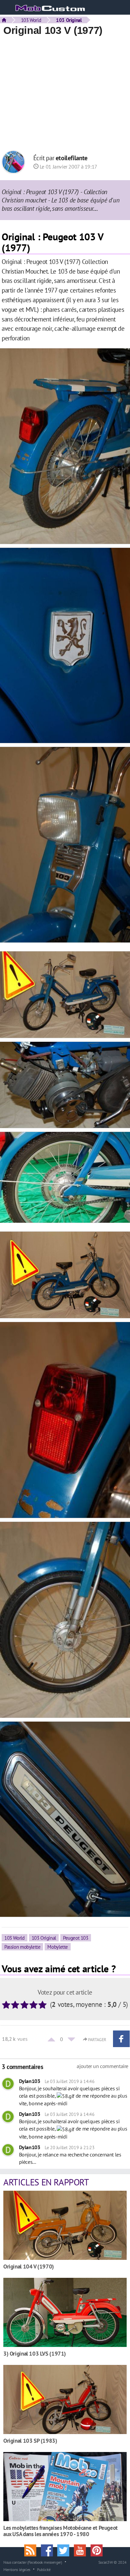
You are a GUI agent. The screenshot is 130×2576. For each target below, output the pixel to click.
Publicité (44, 2569)
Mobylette (58, 1947)
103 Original (44, 1938)
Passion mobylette (22, 1947)
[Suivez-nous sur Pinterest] (98, 2550)
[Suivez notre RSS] (33, 2550)
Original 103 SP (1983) (30, 2441)
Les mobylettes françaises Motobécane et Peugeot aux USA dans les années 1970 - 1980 (60, 2531)
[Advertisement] (65, 94)
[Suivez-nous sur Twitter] (66, 2550)
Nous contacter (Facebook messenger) (33, 2562)
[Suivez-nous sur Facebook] (49, 2550)
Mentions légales (17, 2569)
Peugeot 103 (76, 1938)
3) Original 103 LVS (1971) (35, 2353)
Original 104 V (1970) (29, 2266)
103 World (31, 20)
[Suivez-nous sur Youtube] (82, 2550)
